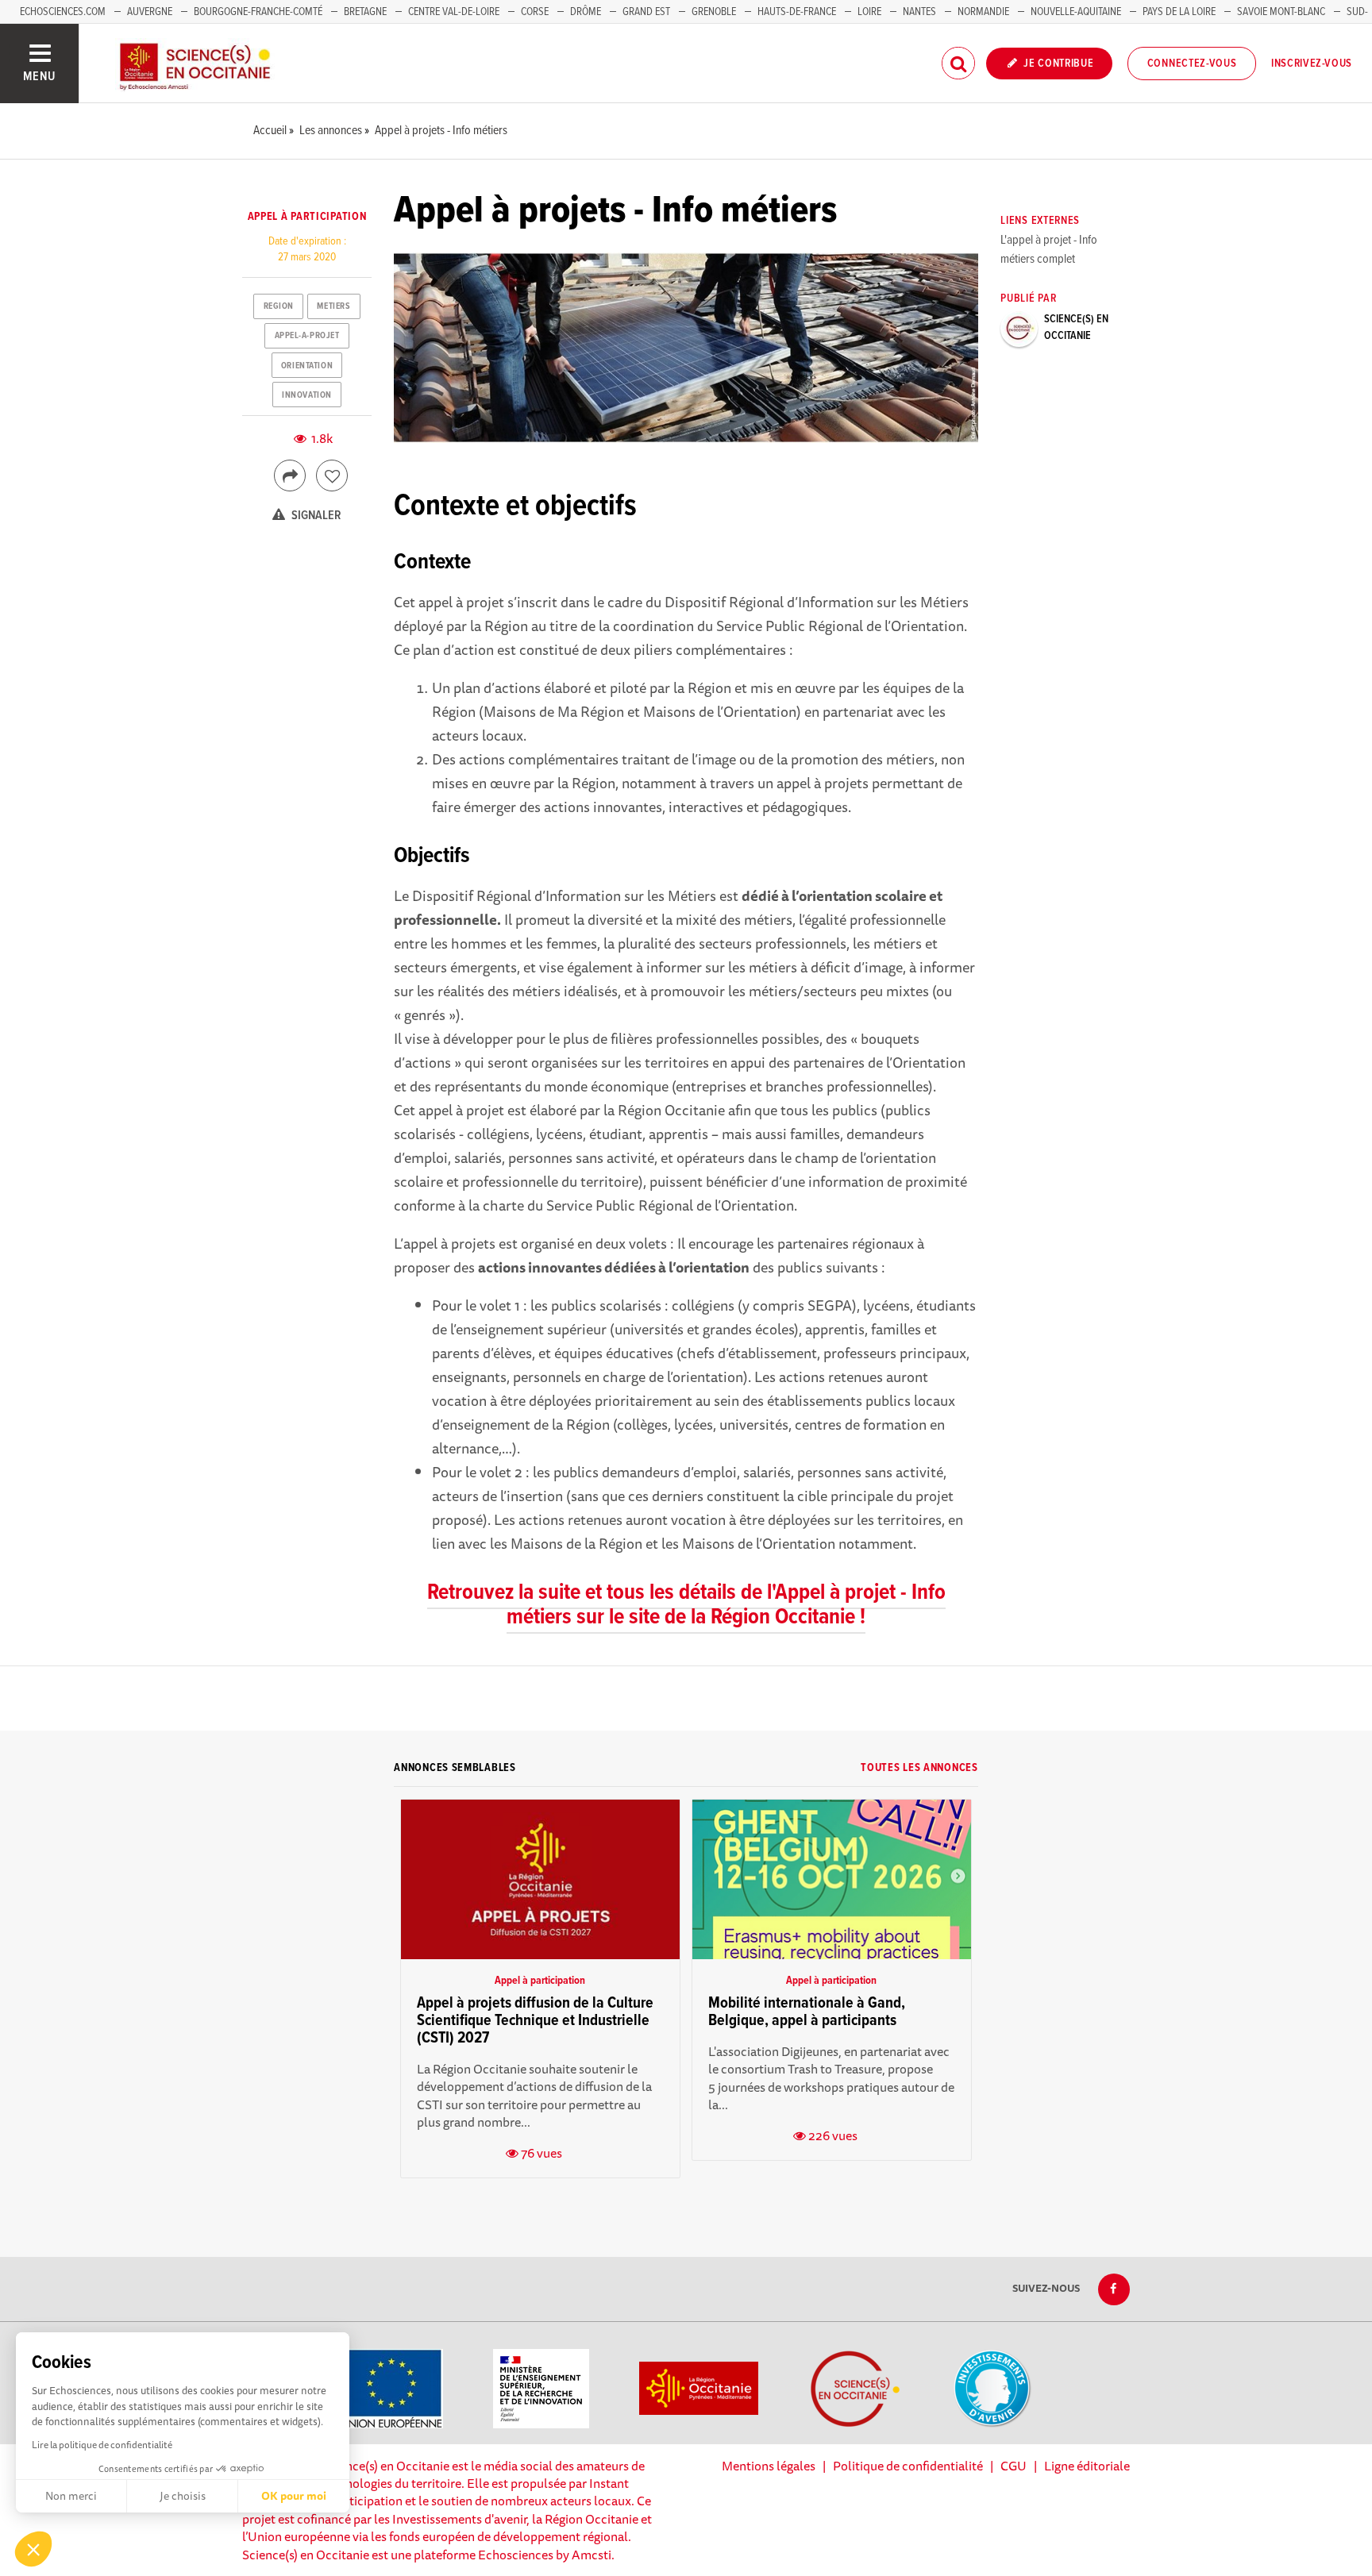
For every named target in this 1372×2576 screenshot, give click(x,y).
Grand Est (646, 12)
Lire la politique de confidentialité (102, 2445)
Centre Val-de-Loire (454, 12)
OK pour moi (294, 2496)
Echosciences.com (63, 12)
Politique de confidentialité (908, 2466)
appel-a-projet (307, 336)
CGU (1014, 2466)
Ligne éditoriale (1087, 2466)
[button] (33, 2549)
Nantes (919, 12)
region (279, 306)
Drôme (586, 12)
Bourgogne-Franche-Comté (258, 12)
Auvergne (150, 12)
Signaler (315, 516)
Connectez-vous (1192, 64)
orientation (307, 366)
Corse (535, 12)
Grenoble (715, 12)
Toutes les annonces (919, 1768)
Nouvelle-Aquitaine (1076, 12)
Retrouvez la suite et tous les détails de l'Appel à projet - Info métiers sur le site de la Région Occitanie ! (686, 1606)
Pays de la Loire (1179, 12)
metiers (333, 306)
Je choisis (183, 2496)
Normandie (983, 12)
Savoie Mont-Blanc (1281, 12)
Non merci (71, 2496)
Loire (869, 12)
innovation (307, 395)
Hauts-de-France (797, 12)
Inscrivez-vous (1312, 64)
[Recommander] (332, 476)
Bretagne (365, 12)
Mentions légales (769, 2466)
